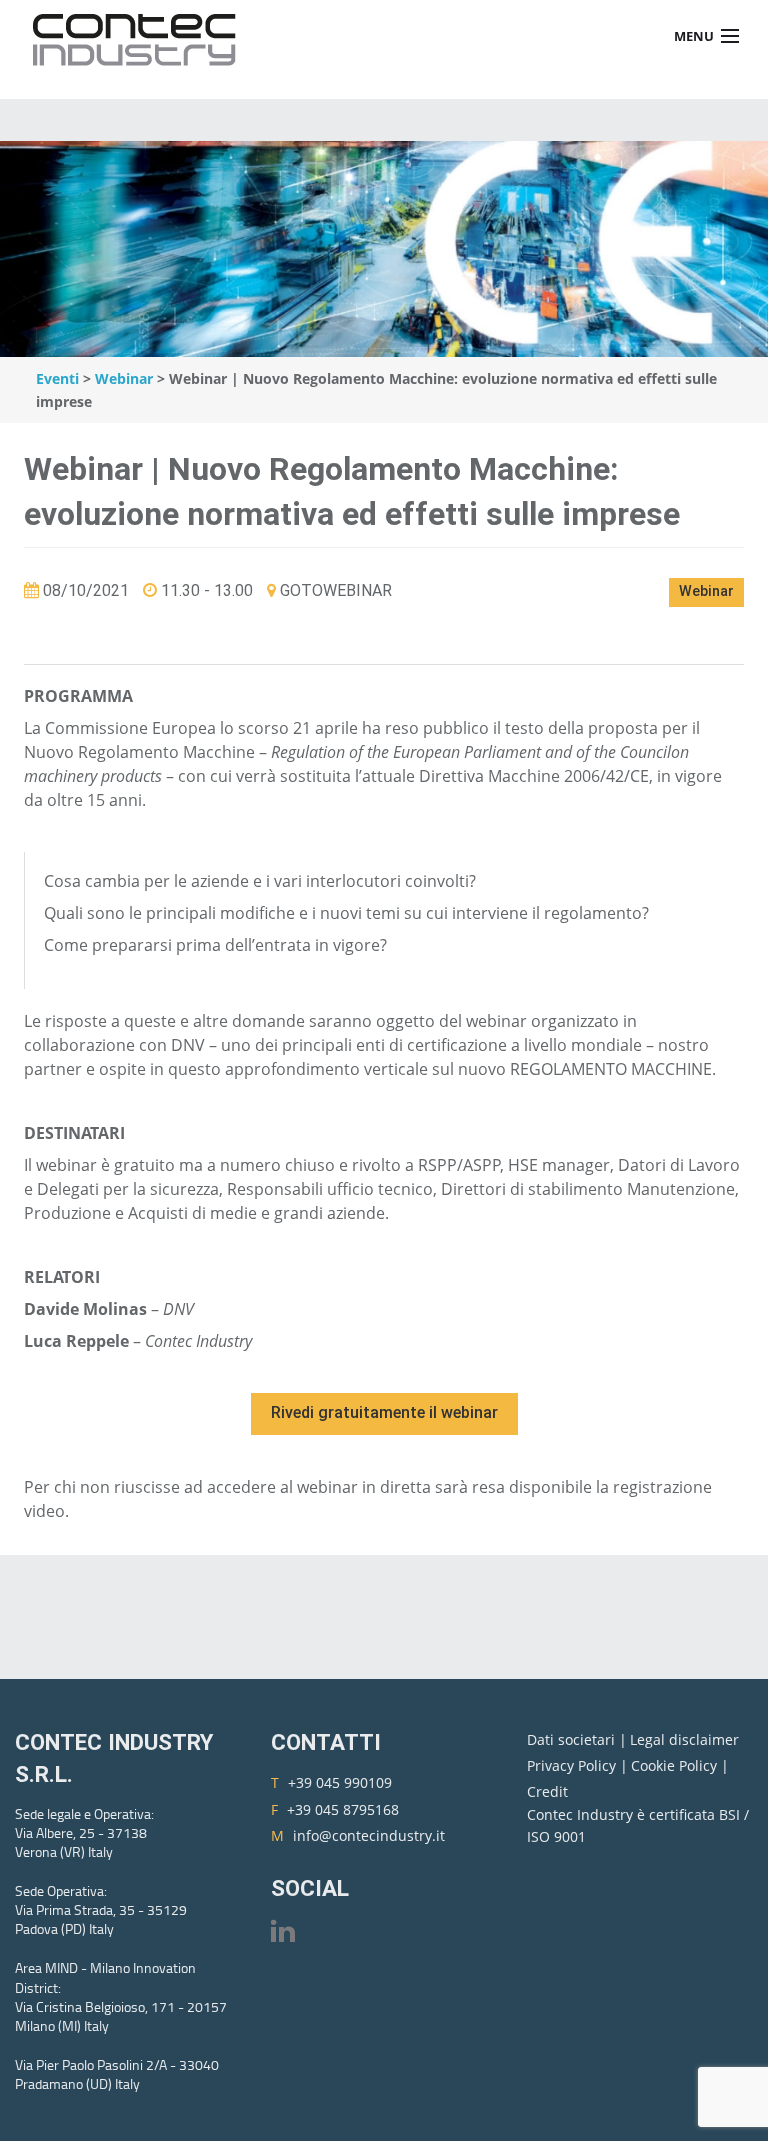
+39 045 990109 (340, 1782)
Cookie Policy (676, 1765)
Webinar (124, 378)
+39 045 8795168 (343, 1809)
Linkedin (283, 1930)
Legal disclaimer (684, 1739)
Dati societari (573, 1739)
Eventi (57, 378)
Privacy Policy (573, 1765)
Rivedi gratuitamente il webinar (384, 1412)
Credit (547, 1791)
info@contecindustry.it (369, 1835)
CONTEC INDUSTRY (140, 36)
